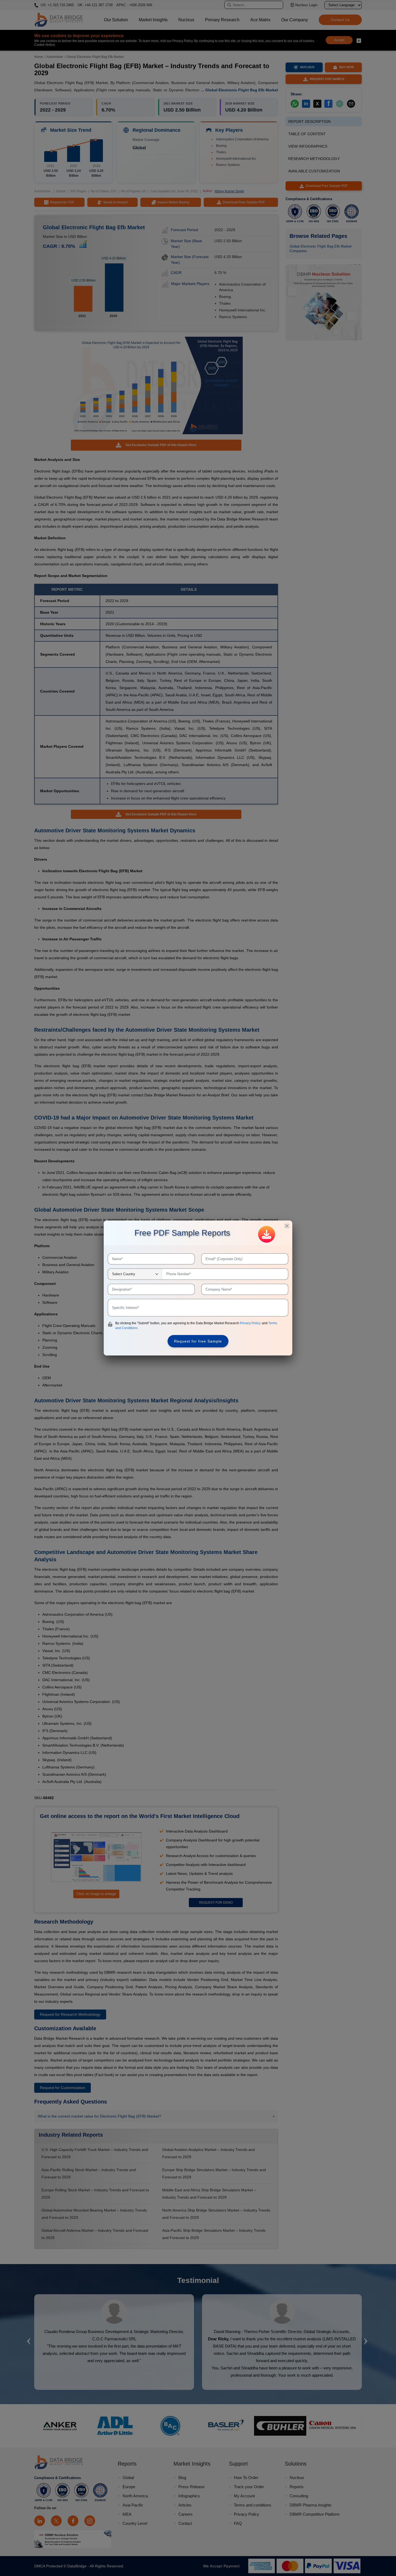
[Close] (287, 1226)
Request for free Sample (198, 1341)
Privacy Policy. (251, 1323)
